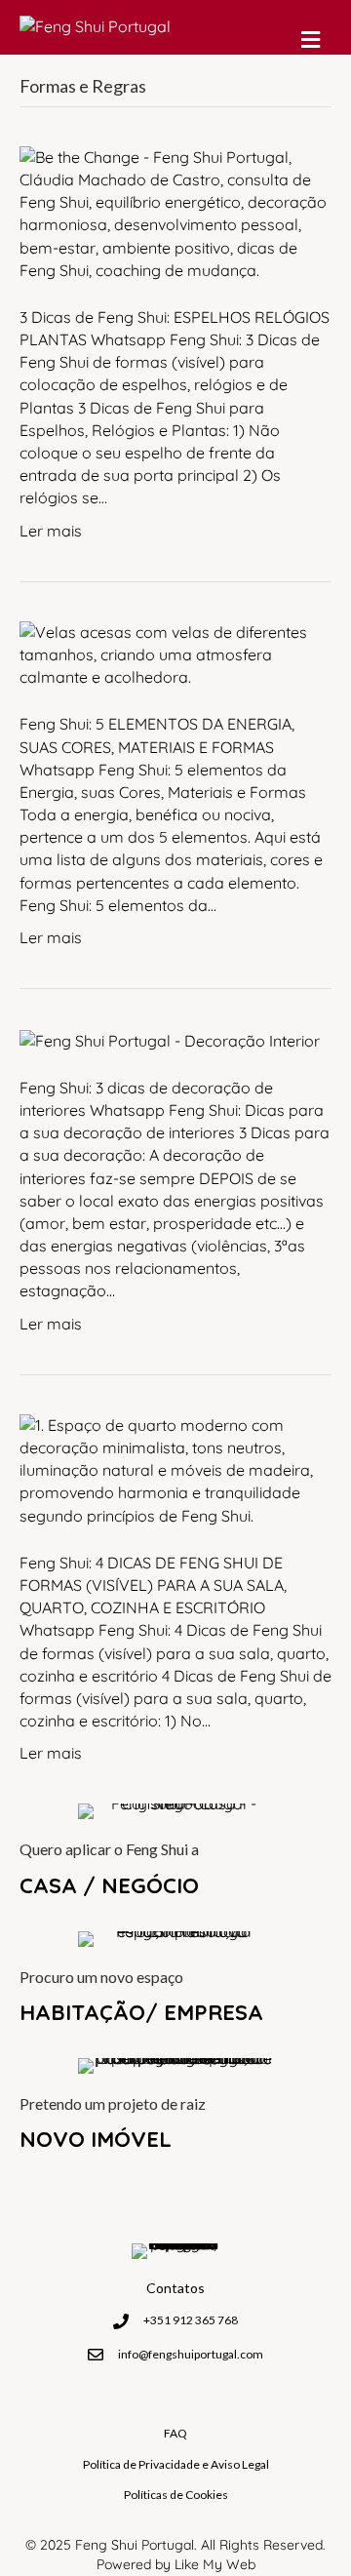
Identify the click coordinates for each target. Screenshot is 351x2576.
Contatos (175, 2288)
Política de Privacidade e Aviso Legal (176, 2464)
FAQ (175, 2433)
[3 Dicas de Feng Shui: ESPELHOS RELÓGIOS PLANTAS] (175, 212)
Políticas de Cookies (176, 2495)
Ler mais (51, 531)
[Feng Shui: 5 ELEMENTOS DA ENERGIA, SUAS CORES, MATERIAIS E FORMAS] (175, 654)
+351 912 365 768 (191, 2320)
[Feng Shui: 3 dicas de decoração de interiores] (170, 1039)
